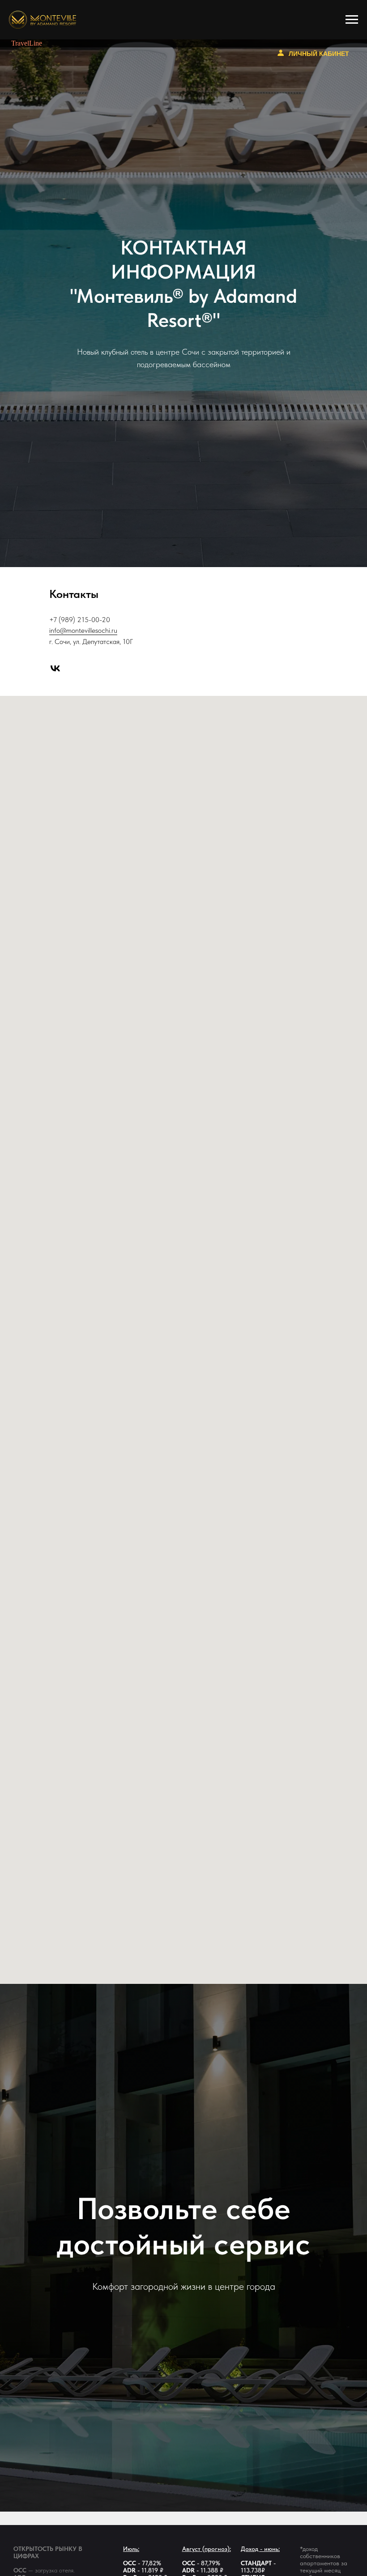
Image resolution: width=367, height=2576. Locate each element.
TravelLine (27, 43)
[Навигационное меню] (352, 20)
